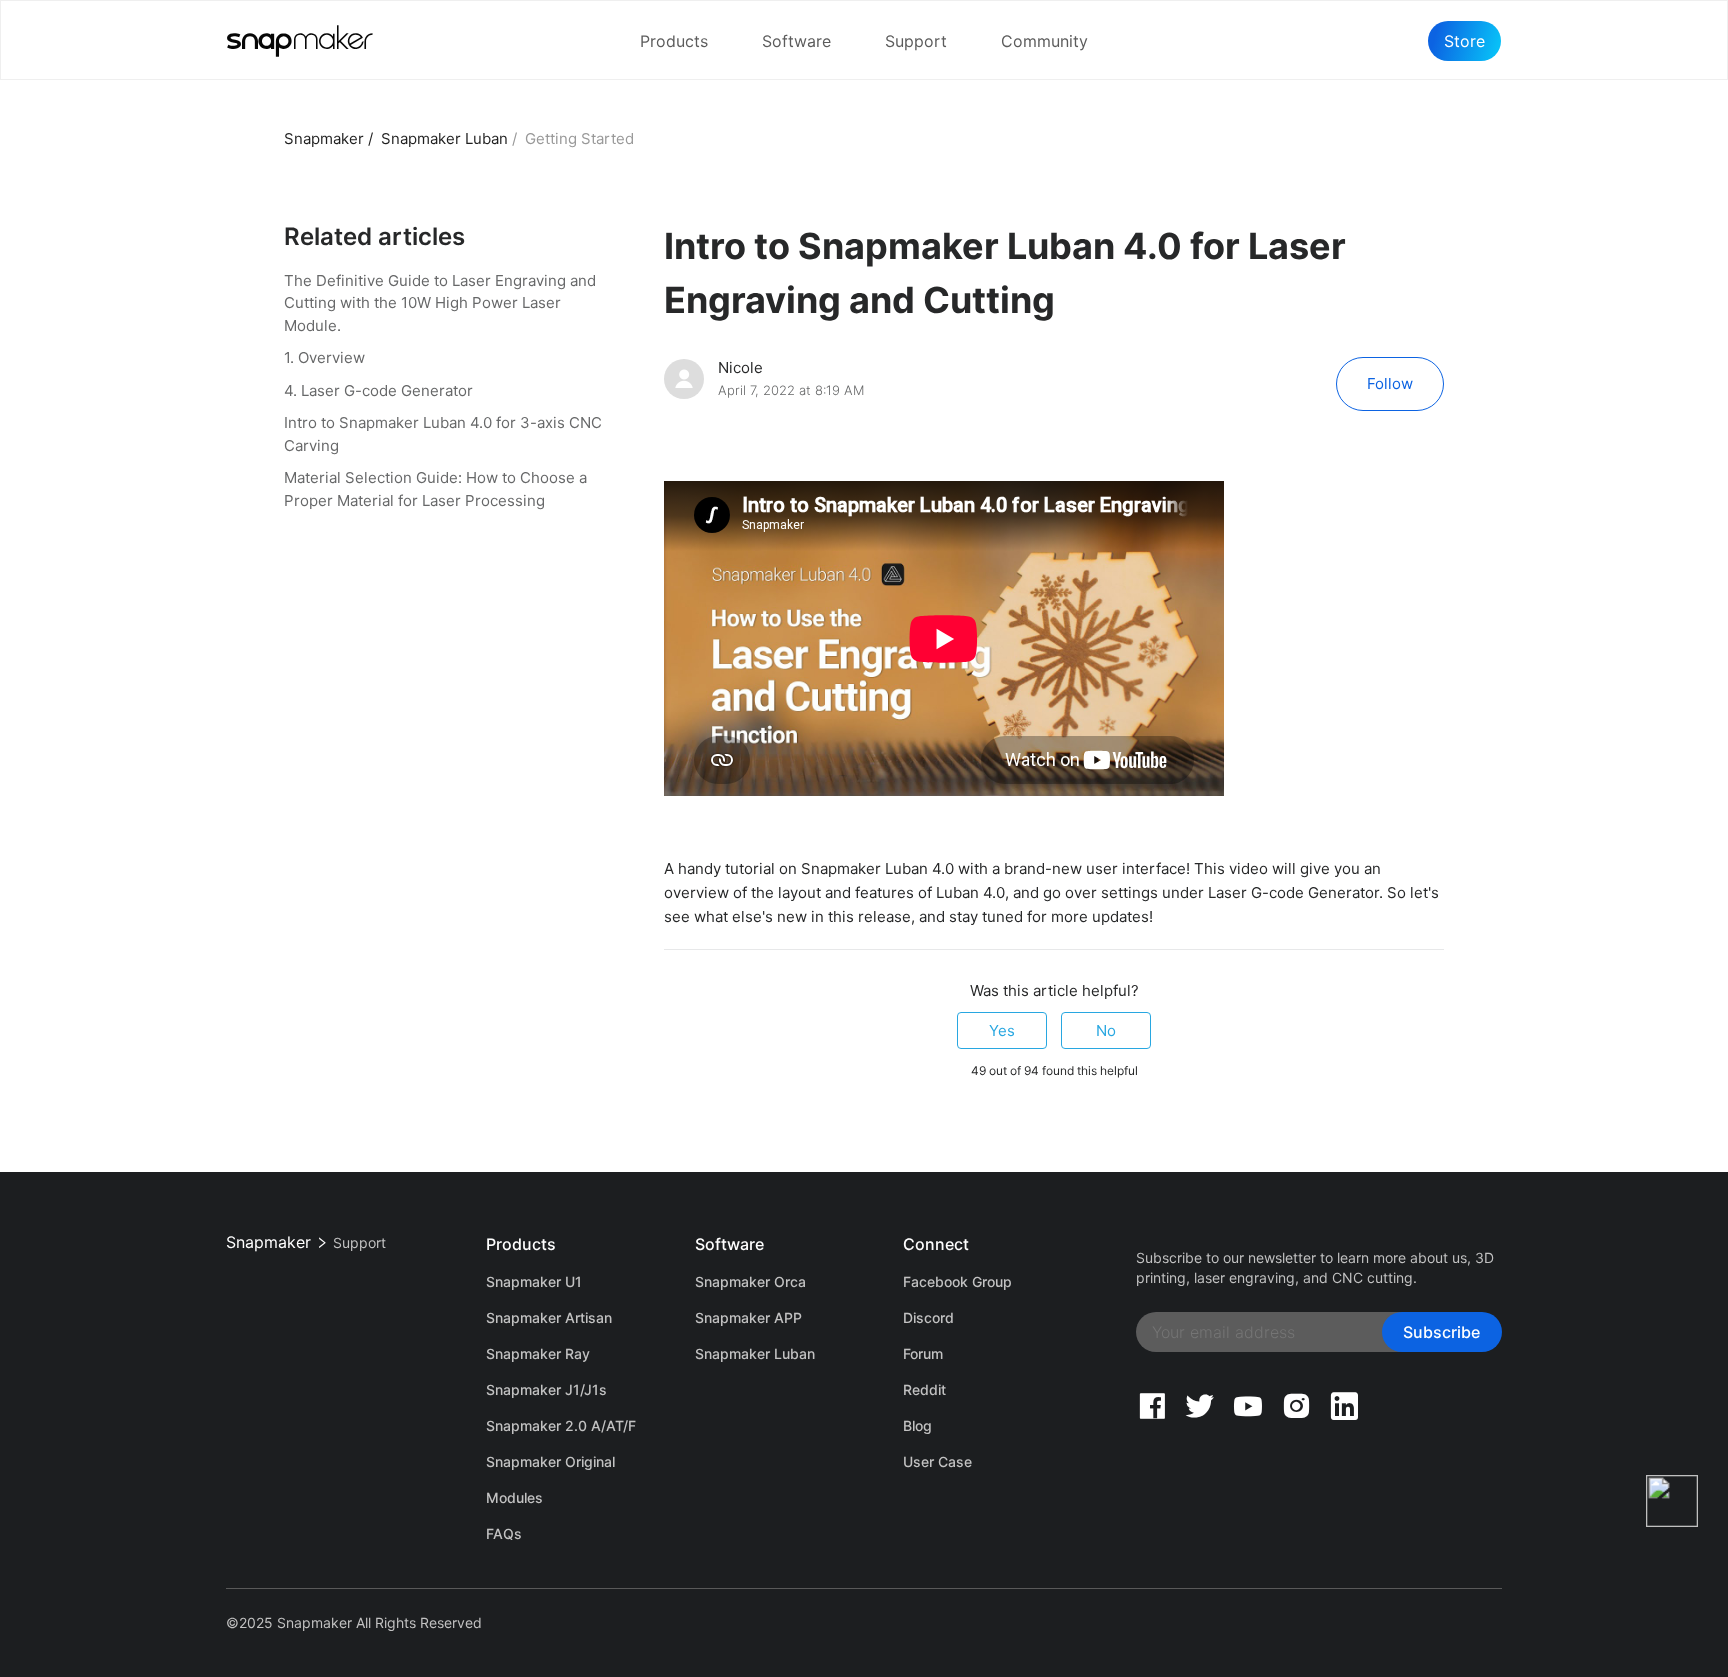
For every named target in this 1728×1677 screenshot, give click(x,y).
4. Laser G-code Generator (378, 390)
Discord (928, 1317)
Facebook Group (957, 1281)
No (1106, 1030)
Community (1044, 41)
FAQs (504, 1533)
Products (674, 41)
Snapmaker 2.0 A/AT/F (561, 1425)
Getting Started (579, 138)
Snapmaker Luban (444, 138)
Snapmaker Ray (538, 1353)
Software (796, 41)
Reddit (924, 1389)
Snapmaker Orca (750, 1281)
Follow (1390, 383)
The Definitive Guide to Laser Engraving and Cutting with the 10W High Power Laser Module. (440, 303)
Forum (923, 1353)
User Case (937, 1461)
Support (916, 41)
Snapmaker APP (748, 1317)
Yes (1002, 1030)
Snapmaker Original (550, 1461)
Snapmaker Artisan (549, 1317)
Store (1464, 41)
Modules (514, 1497)
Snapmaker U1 (534, 1281)
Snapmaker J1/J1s (546, 1389)
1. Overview (324, 357)
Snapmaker (324, 138)
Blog (917, 1425)
